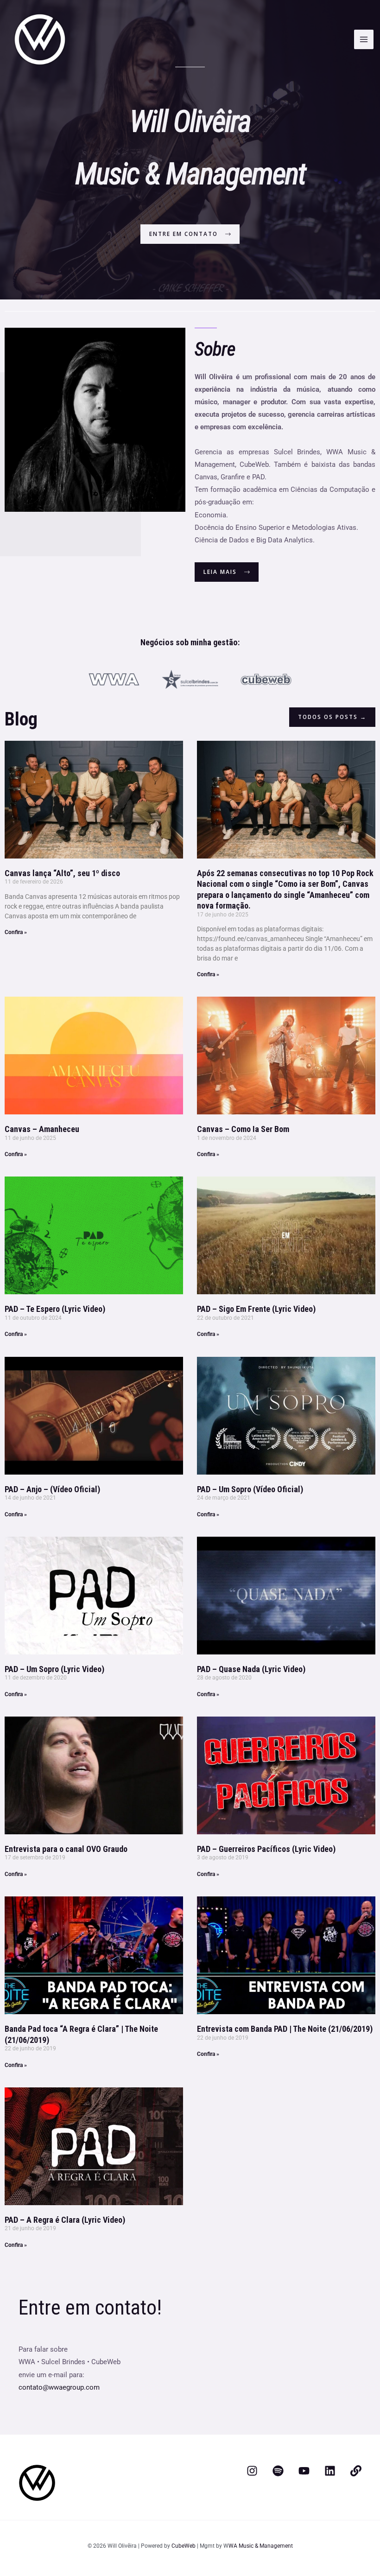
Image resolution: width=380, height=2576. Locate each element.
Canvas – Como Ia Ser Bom (243, 1129)
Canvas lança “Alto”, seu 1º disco (62, 873)
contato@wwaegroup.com (59, 2387)
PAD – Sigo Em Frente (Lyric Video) (256, 1309)
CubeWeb (184, 2546)
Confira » (16, 932)
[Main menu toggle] (364, 39)
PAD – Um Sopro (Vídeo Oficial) (250, 1489)
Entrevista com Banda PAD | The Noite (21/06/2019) (285, 2029)
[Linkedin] (330, 2471)
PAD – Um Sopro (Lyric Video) (54, 1669)
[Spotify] (278, 2471)
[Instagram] (252, 2471)
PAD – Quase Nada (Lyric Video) (251, 1669)
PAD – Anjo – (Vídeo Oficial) (52, 1489)
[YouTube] (304, 2471)
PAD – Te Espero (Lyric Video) (55, 1309)
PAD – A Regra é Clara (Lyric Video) (65, 2220)
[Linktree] (356, 2471)
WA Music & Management (261, 2546)
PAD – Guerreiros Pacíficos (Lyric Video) (266, 1849)
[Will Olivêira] (40, 39)
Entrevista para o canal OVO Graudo (66, 1849)
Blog (21, 719)
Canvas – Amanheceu (42, 1129)
